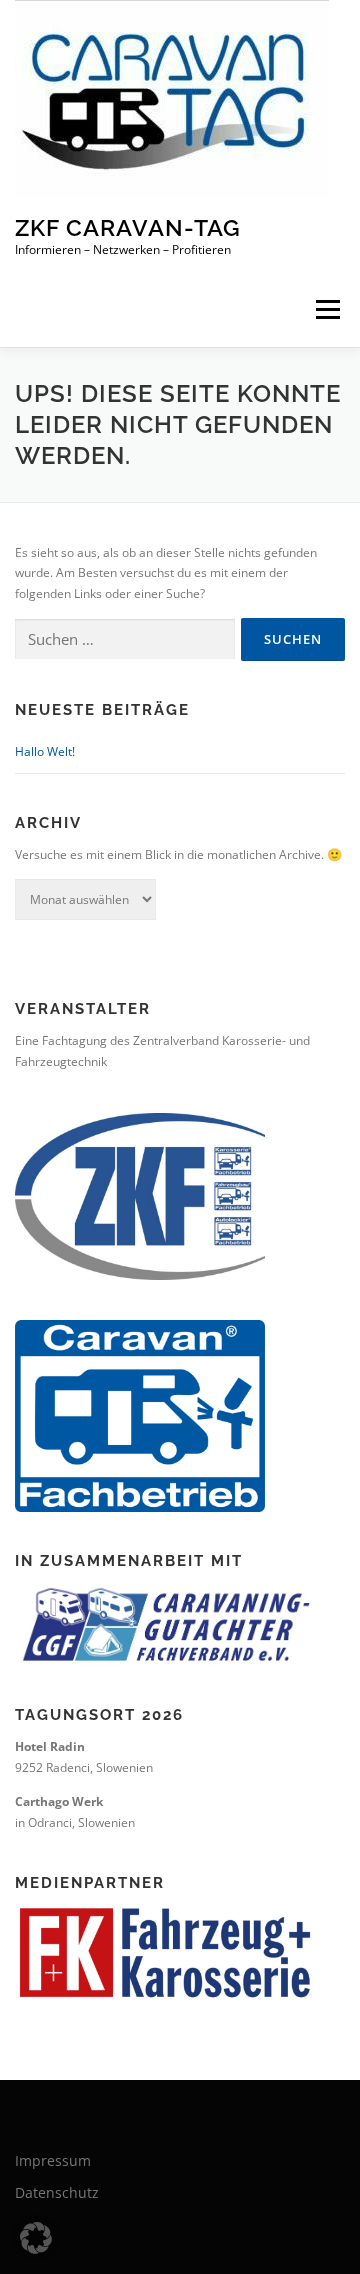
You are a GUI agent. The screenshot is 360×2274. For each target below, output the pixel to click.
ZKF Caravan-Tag (128, 227)
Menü (326, 309)
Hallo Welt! (45, 751)
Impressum (53, 2160)
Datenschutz (57, 2192)
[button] (36, 2238)
